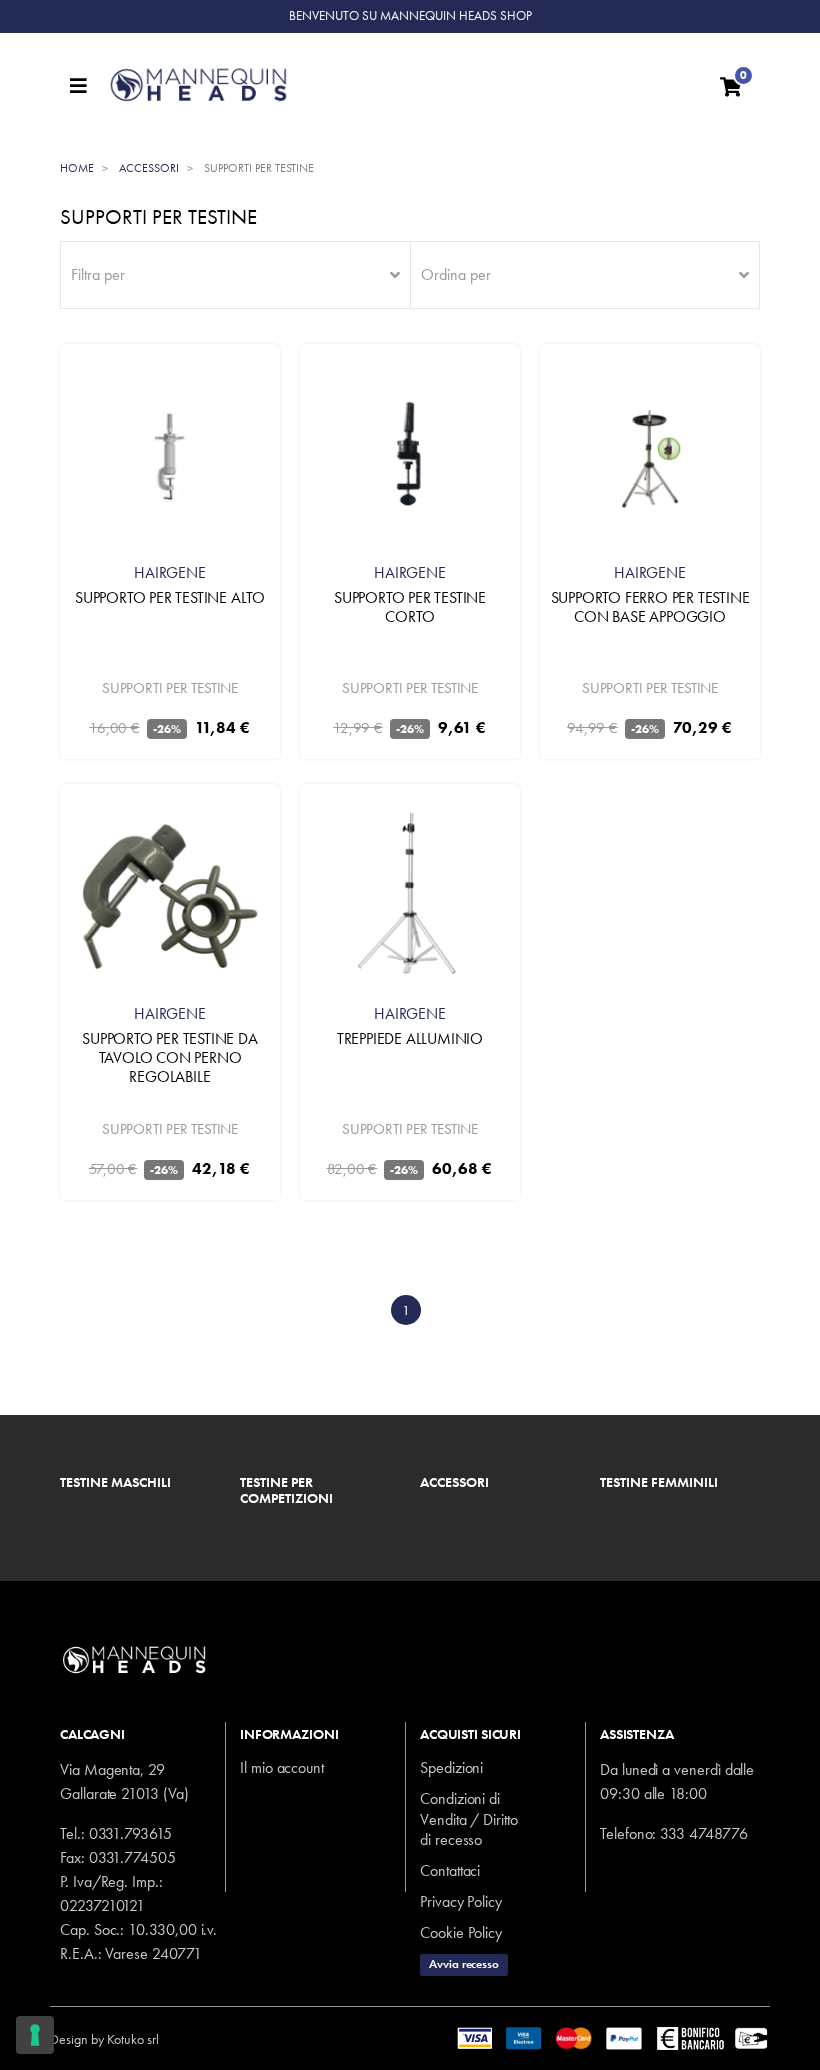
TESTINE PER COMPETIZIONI (286, 1491)
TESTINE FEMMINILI (659, 1483)
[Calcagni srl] (403, 85)
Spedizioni (451, 1767)
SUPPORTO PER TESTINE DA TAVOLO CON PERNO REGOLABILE (169, 1057)
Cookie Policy (461, 1932)
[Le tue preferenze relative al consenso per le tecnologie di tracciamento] (35, 2035)
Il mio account (282, 1767)
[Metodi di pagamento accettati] (613, 2037)
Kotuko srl (133, 2039)
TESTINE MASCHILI (115, 1483)
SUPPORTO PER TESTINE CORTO (410, 607)
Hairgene (169, 572)
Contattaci (450, 1870)
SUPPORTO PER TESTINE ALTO (170, 597)
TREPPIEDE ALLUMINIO (410, 1038)
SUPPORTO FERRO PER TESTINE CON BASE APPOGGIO (650, 607)
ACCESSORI (454, 1483)
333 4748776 (703, 1833)
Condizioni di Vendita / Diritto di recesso (469, 1819)
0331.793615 (130, 1833)
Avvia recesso (464, 1964)
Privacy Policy (461, 1901)
